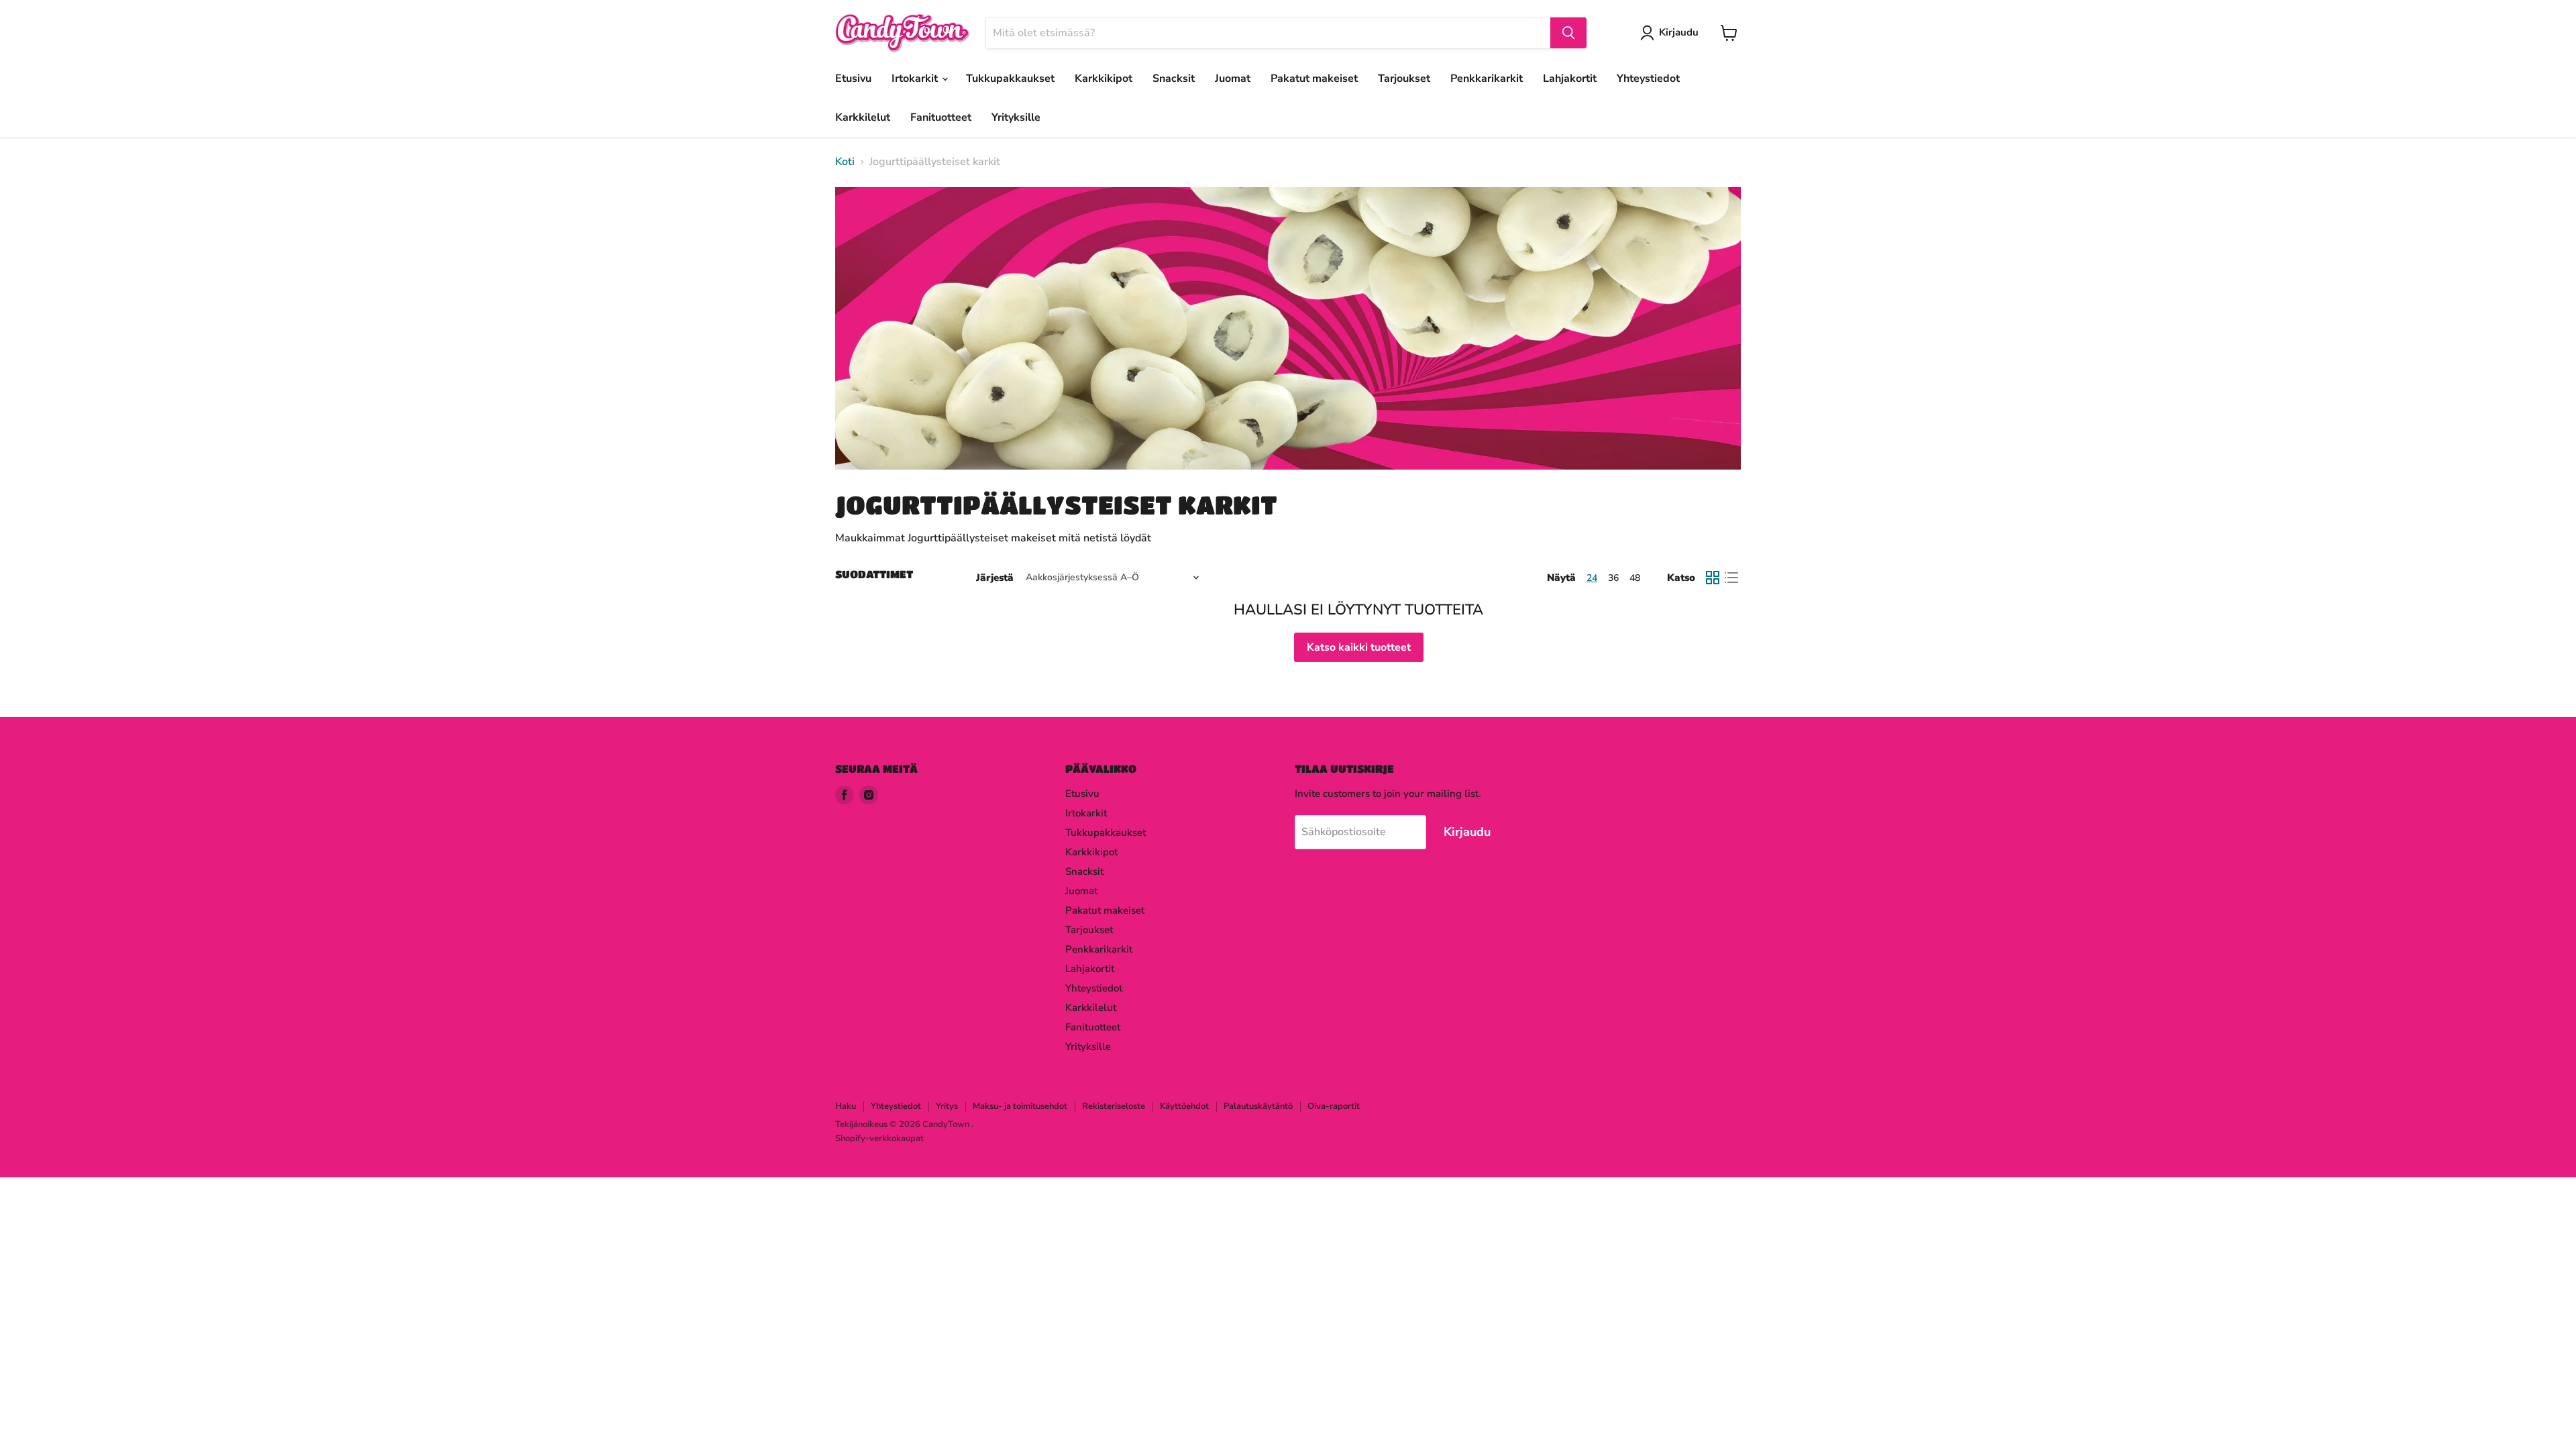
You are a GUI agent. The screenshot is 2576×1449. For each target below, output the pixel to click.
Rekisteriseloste (1114, 1106)
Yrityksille (1016, 117)
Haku (846, 1106)
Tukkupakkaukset (1010, 78)
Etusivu (853, 78)
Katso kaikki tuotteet (1359, 647)
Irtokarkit (916, 78)
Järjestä (995, 578)
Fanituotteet (941, 117)
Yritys (947, 1106)
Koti (845, 162)
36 (1613, 578)
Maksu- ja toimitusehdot (1020, 1106)
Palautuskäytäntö (1258, 1106)
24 (1592, 578)
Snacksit (1174, 78)
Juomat (1233, 78)
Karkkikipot (1104, 78)
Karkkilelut (863, 117)
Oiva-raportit (1334, 1106)
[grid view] (1713, 578)
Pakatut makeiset (1314, 78)
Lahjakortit (1570, 78)
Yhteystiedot (1648, 78)
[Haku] (1568, 33)
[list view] (1731, 578)
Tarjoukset (1404, 78)
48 (1635, 578)
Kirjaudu (1679, 32)
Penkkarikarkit (1487, 78)
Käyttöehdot (1184, 1106)
